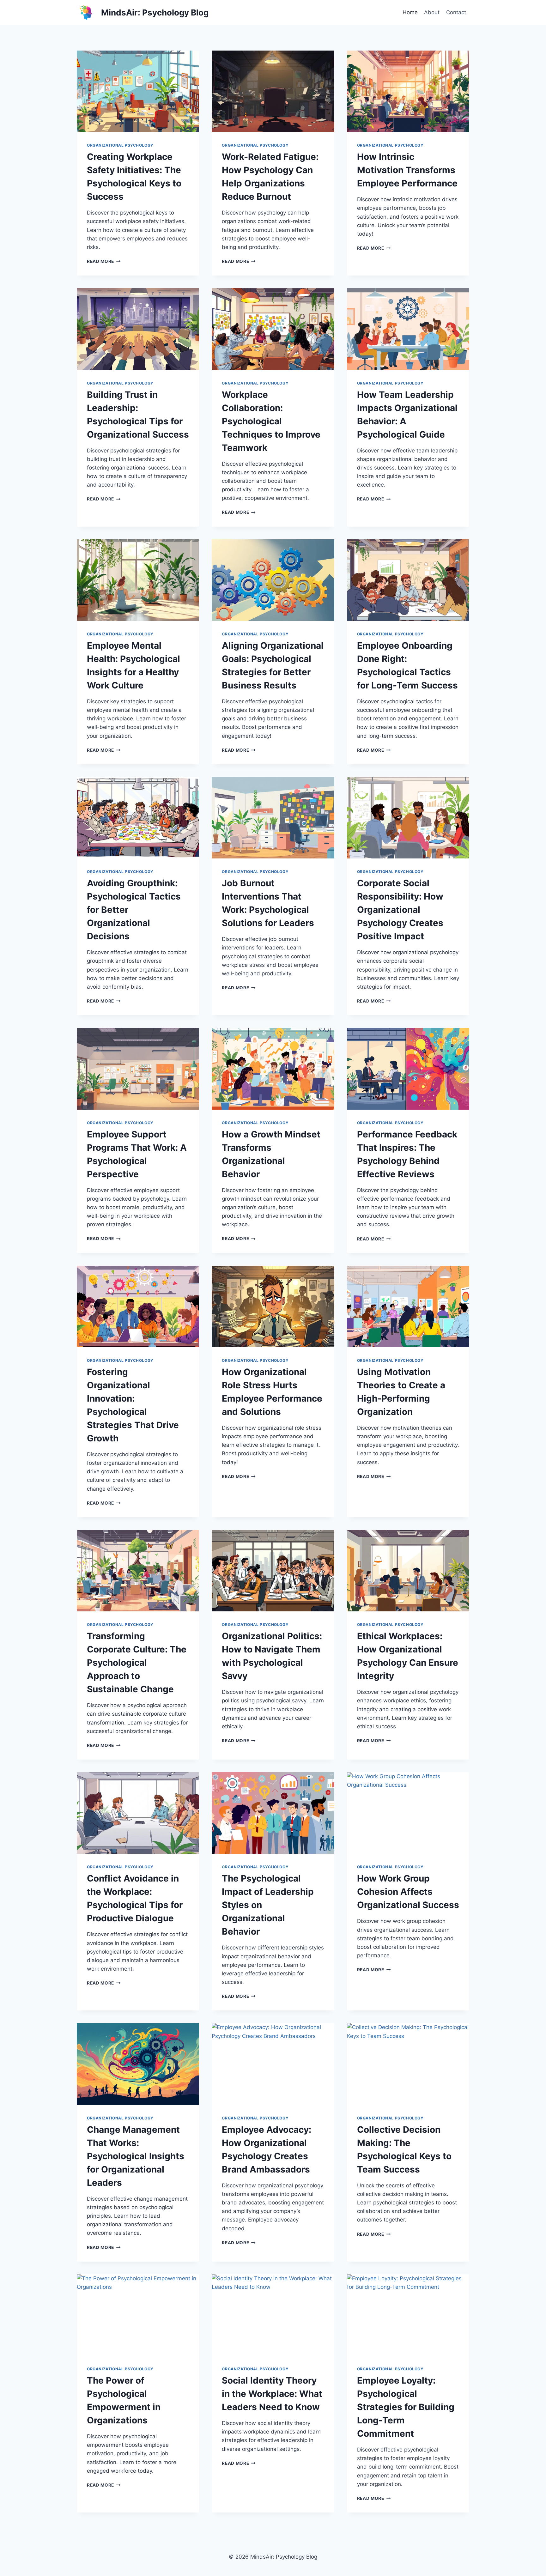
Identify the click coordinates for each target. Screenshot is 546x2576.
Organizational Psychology (120, 145)
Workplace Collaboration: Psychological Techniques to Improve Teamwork (271, 421)
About (432, 12)
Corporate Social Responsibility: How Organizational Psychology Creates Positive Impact (400, 910)
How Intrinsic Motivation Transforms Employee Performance (407, 170)
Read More (104, 261)
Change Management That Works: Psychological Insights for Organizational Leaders (136, 2156)
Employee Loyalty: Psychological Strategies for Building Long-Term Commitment (406, 2407)
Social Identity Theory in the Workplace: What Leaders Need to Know (272, 2394)
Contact (456, 12)
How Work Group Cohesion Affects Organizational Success (408, 1892)
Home (410, 12)
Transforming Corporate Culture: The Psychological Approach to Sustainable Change (137, 1663)
